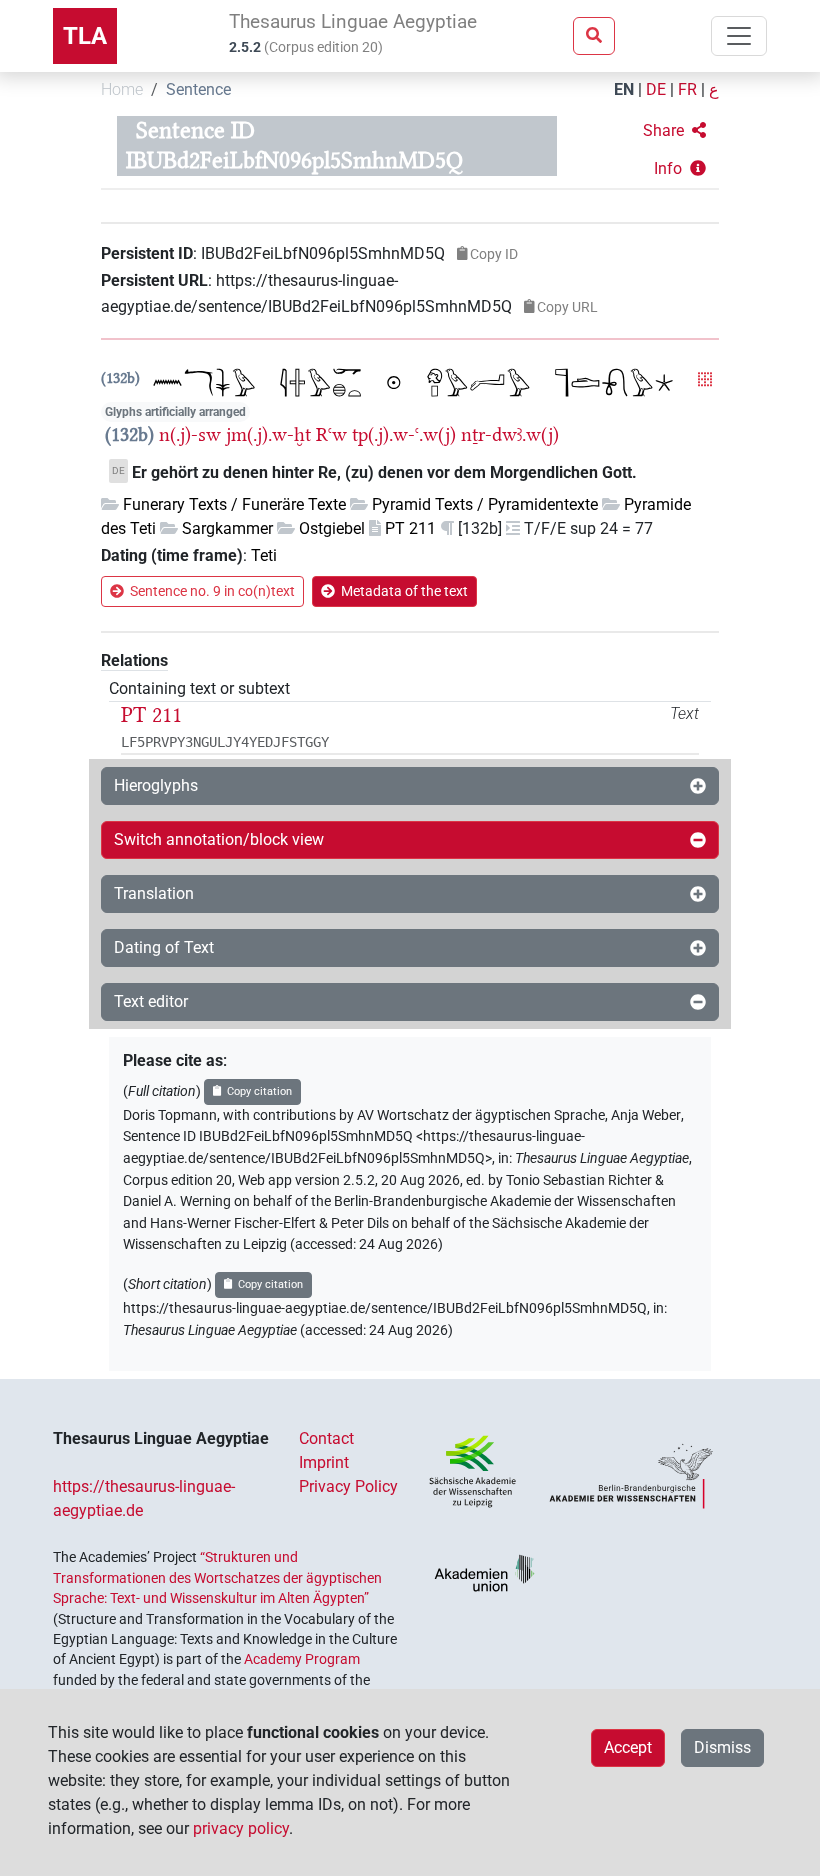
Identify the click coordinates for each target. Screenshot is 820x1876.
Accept (628, 1747)
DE (656, 89)
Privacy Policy (348, 1486)
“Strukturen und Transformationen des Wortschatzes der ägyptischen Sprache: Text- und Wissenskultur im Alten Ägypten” (217, 1577)
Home (122, 89)
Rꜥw (331, 434)
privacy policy (241, 1828)
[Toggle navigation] (739, 36)
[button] (674, 131)
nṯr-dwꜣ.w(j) (510, 434)
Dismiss (722, 1747)
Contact (326, 1438)
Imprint (324, 1462)
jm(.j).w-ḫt (268, 434)
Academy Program (302, 1659)
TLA (85, 36)
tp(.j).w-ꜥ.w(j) (404, 434)
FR (687, 89)
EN (624, 89)
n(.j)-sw (190, 434)
